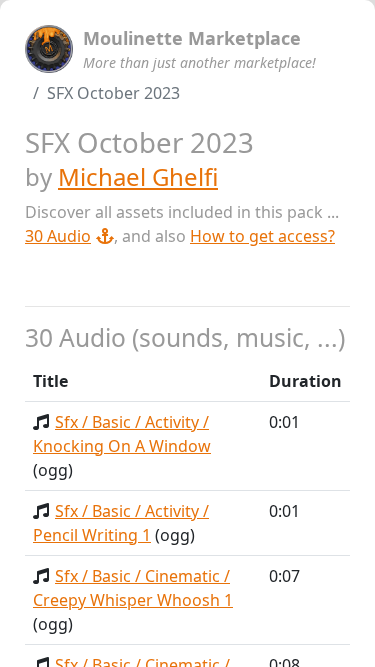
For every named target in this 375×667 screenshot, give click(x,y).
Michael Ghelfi (138, 176)
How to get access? (262, 236)
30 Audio (58, 236)
